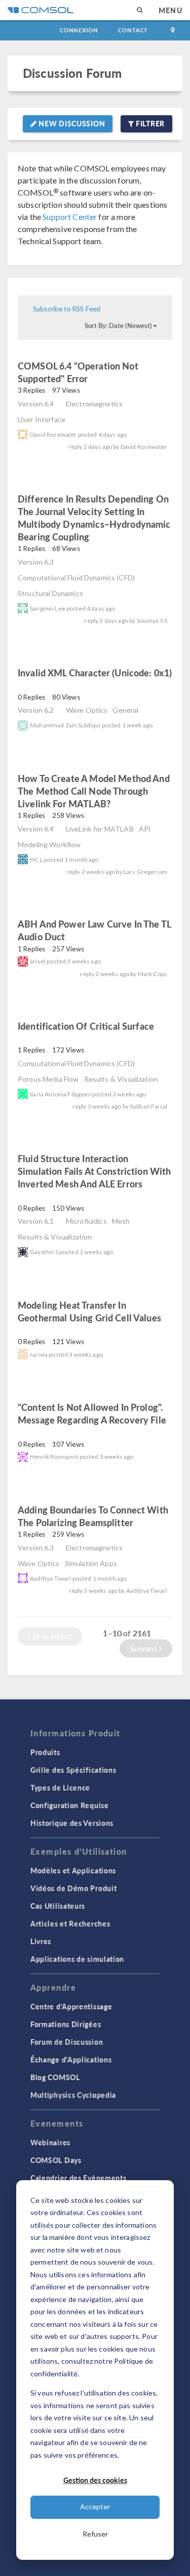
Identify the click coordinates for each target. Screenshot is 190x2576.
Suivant (144, 1648)
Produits (45, 1752)
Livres (41, 1941)
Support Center (70, 217)
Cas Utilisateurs (58, 1906)
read (105, 380)
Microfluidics (86, 1221)
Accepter (95, 2506)
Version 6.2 (36, 710)
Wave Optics (87, 710)
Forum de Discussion (67, 2042)
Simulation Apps (91, 1563)
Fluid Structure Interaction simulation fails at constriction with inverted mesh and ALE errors (94, 1171)
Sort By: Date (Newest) (118, 326)
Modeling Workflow (49, 844)
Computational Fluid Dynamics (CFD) (76, 578)
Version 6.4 (36, 404)
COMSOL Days (56, 2160)
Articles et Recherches (70, 1923)
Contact (133, 30)
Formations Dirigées (66, 2024)
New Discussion (71, 123)
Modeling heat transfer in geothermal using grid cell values (89, 1311)
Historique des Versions (72, 1823)
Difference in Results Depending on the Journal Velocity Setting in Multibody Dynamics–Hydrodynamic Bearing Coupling (94, 518)
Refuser (95, 2534)
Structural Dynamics (50, 593)
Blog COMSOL (55, 2077)
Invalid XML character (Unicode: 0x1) (95, 673)
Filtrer (149, 123)
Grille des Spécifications (73, 1770)
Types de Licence (60, 1787)
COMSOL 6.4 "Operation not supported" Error (78, 372)
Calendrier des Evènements (79, 2178)
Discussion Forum (72, 73)
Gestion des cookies (95, 2480)
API (145, 829)
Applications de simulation (77, 1959)
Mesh (121, 1221)
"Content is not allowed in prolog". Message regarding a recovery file (92, 1413)
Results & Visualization (121, 1079)
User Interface (42, 419)
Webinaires (50, 2142)
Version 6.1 (36, 1221)
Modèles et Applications (73, 1870)
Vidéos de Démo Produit (73, 1888)
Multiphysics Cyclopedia (73, 2095)
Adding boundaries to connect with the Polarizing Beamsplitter (93, 1516)
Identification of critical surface (86, 1026)
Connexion (79, 30)
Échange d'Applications (71, 2059)
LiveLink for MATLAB (100, 829)
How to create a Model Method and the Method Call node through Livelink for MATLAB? (94, 791)
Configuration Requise (70, 1805)
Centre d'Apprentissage (71, 2006)
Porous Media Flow (48, 1079)
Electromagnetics (94, 404)
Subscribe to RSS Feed (67, 309)
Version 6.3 (36, 562)
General (125, 710)
